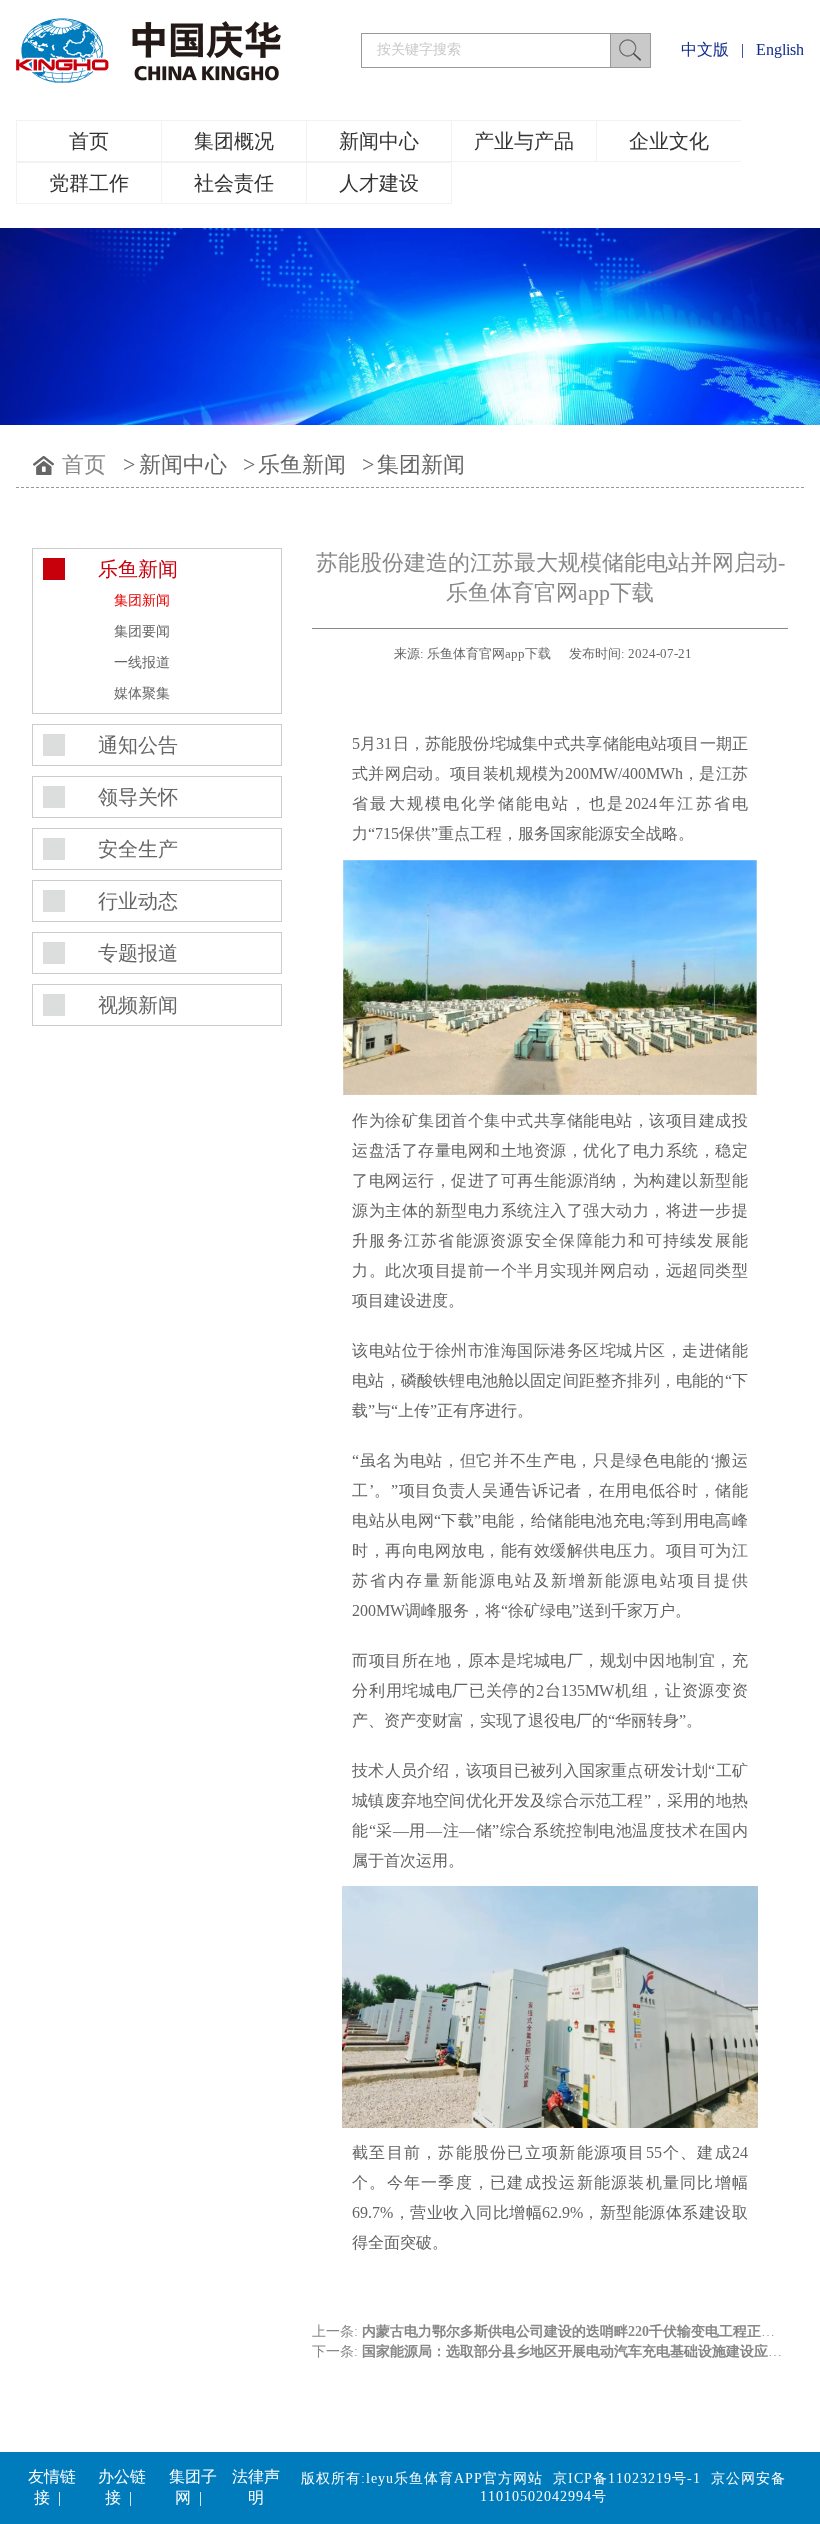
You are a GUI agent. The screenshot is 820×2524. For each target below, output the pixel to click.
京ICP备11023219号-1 (627, 2478)
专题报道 (138, 953)
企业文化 (669, 141)
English (780, 49)
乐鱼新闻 (302, 464)
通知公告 (138, 745)
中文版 (705, 49)
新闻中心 (379, 141)
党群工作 (89, 183)
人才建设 (379, 183)
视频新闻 (138, 1005)
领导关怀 (138, 797)
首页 (89, 141)
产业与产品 (524, 141)
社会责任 (234, 183)
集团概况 (234, 141)
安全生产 (138, 849)
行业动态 (138, 901)
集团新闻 (421, 464)
